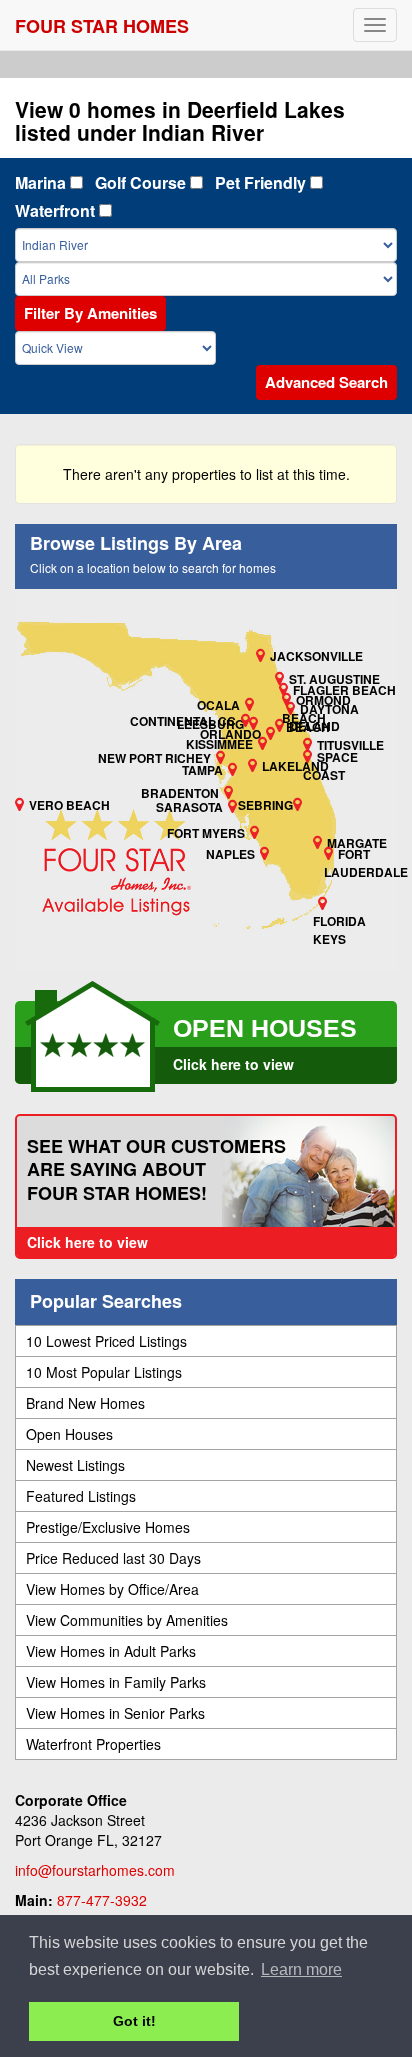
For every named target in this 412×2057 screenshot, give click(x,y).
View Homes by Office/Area (112, 1589)
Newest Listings (75, 1465)
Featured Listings (81, 1496)
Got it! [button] (134, 2021)
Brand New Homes (85, 1403)
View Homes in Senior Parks (115, 1713)
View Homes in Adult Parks (111, 1651)
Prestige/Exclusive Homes (108, 1527)
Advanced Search (326, 382)
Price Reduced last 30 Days (113, 1558)
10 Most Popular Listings (104, 1372)
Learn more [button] (301, 1969)
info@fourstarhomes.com (95, 1870)
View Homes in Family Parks (116, 1682)
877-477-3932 (102, 1900)
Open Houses (69, 1434)
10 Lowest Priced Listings (106, 1341)
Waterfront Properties (93, 1744)
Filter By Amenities (90, 313)
